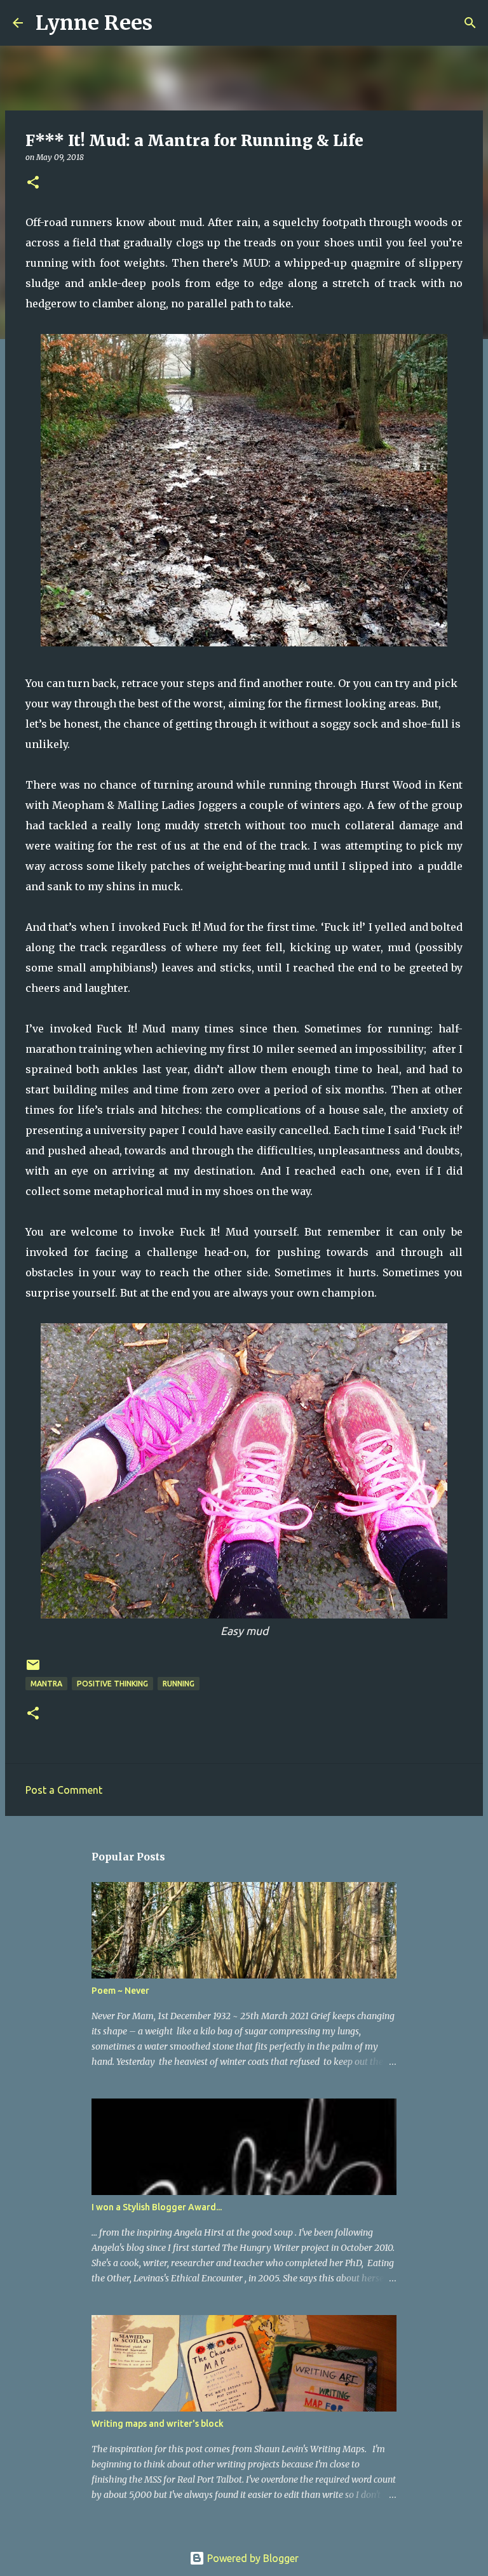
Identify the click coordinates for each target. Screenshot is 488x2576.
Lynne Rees (94, 23)
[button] (33, 183)
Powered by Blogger (252, 2558)
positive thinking (112, 1684)
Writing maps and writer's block (158, 2424)
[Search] (170, 23)
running (179, 1684)
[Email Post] (33, 1670)
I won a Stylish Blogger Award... (157, 2207)
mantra (46, 1684)
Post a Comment (64, 1790)
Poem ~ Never (120, 1991)
